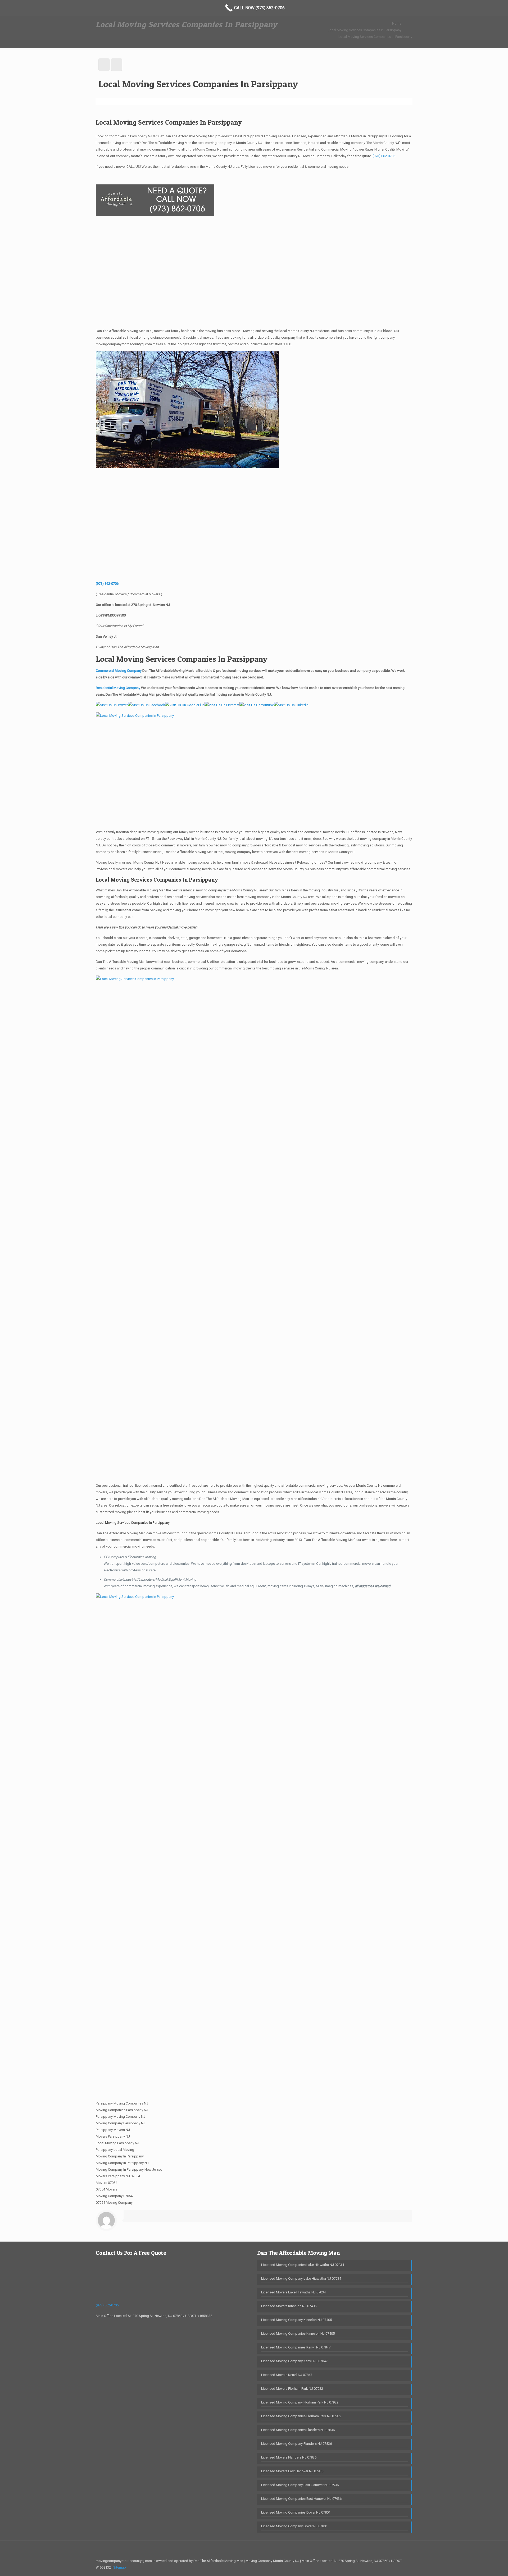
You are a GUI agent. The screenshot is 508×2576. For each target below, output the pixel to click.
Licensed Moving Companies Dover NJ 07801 (296, 2512)
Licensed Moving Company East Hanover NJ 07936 (300, 2485)
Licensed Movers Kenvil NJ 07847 (287, 2375)
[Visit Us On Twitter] (112, 705)
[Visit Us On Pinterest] (222, 705)
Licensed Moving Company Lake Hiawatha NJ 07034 (301, 2278)
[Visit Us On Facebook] (146, 705)
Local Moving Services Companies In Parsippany (364, 30)
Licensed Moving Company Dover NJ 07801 (294, 2526)
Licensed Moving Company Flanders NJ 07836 (296, 2444)
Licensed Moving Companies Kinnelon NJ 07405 (298, 2334)
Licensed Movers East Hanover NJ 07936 (292, 2471)
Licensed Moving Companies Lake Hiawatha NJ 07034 (303, 2265)
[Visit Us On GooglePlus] (185, 705)
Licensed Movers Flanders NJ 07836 (289, 2457)
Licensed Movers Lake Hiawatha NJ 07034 (293, 2292)
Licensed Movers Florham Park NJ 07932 (292, 2389)
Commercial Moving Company (119, 671)
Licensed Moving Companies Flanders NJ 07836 (298, 2430)
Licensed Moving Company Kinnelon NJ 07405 (296, 2320)
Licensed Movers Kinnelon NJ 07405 (289, 2306)
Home (397, 23)
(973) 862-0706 (384, 156)
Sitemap (120, 2567)
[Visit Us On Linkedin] (291, 705)
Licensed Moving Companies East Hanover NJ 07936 (301, 2499)
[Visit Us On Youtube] (257, 705)
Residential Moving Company (118, 688)
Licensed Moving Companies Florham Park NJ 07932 (301, 2416)
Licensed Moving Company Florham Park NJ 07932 (300, 2402)
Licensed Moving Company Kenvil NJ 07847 (294, 2361)
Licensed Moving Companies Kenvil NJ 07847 (296, 2347)
